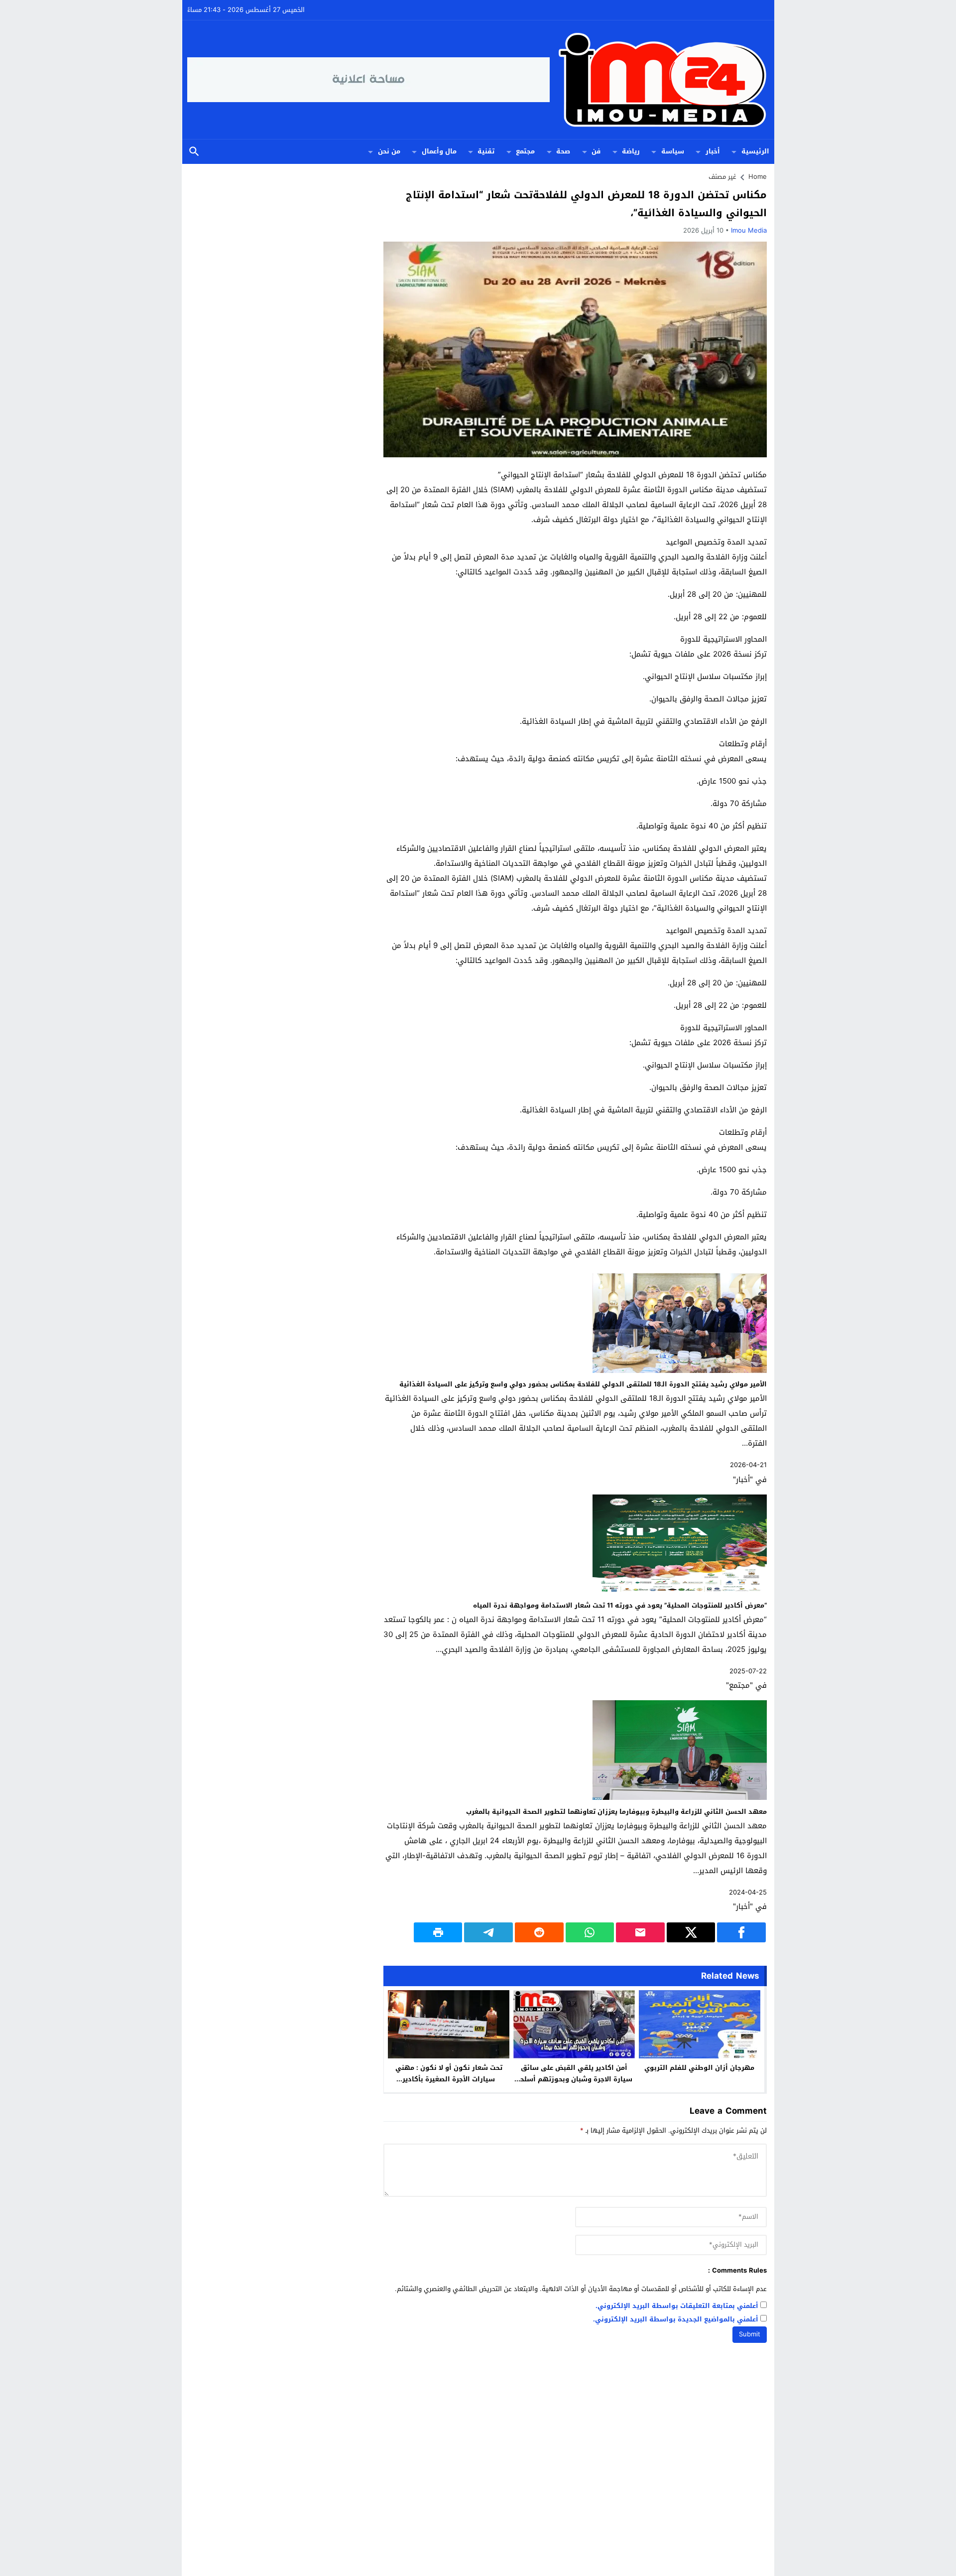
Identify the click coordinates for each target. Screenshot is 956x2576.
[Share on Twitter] (691, 1932)
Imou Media (749, 230)
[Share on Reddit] (539, 1932)
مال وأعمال (439, 151)
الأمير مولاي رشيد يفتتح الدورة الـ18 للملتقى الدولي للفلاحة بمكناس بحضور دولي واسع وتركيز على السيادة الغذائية (583, 1384)
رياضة (631, 151)
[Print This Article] (438, 1932)
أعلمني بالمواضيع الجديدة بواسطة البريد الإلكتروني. (676, 2320)
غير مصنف (722, 177)
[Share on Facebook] (741, 1932)
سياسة (673, 151)
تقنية (486, 151)
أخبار (713, 151)
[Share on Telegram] (488, 1932)
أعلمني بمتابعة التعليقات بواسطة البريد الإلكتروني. (677, 2306)
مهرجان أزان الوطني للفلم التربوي (699, 2068)
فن (596, 151)
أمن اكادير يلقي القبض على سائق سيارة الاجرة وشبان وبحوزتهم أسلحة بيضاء (574, 2079)
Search (194, 152)
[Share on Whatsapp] (590, 1932)
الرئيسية (755, 151)
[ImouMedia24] (660, 80)
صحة (563, 151)
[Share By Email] (640, 1932)
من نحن (389, 151)
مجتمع (525, 151)
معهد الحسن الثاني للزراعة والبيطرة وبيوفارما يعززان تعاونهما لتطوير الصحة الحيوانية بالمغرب (616, 1812)
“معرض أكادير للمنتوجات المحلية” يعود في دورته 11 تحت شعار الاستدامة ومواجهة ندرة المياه (620, 1605)
